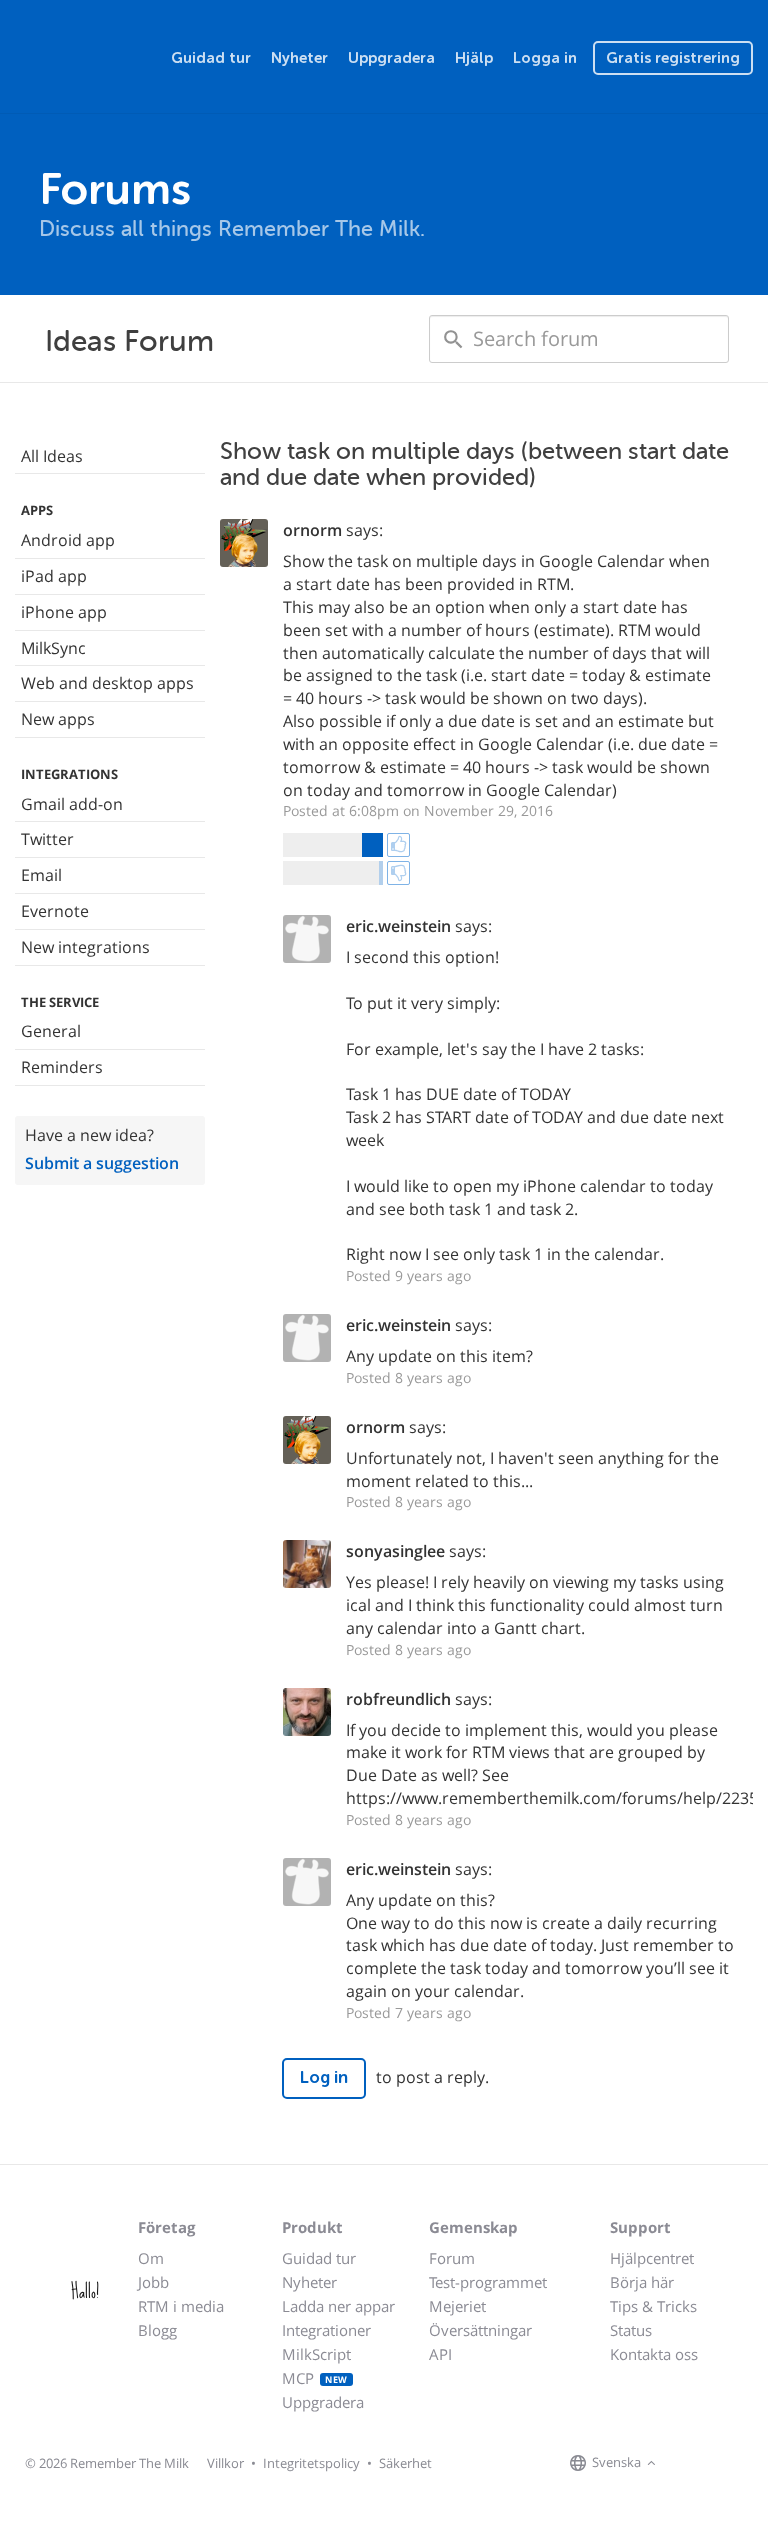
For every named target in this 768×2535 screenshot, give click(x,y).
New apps (58, 719)
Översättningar (480, 2330)
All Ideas (52, 456)
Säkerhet (405, 2463)
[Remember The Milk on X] (718, 2464)
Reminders (62, 1067)
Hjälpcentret (652, 2258)
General (51, 1031)
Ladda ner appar (338, 2306)
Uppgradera (391, 58)
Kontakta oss (654, 2354)
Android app (68, 540)
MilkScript (316, 2354)
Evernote (55, 911)
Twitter (47, 839)
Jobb (153, 2282)
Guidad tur (211, 58)
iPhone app (64, 612)
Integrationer (326, 2330)
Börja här (642, 2282)
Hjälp (474, 58)
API (440, 2354)
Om (151, 2258)
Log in (324, 2077)
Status (631, 2330)
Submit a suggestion (102, 1163)
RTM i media (181, 2306)
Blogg (157, 2330)
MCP (315, 2378)
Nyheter (299, 58)
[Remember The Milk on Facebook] (690, 2464)
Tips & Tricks (653, 2306)
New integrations (85, 947)
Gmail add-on (72, 804)
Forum (452, 2258)
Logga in (545, 58)
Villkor (225, 2463)
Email (41, 875)
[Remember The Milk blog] (743, 2464)
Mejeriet (457, 2306)
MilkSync (53, 648)
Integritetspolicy (311, 2463)
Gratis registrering (673, 58)
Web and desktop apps (107, 683)
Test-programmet (488, 2282)
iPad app (54, 576)
